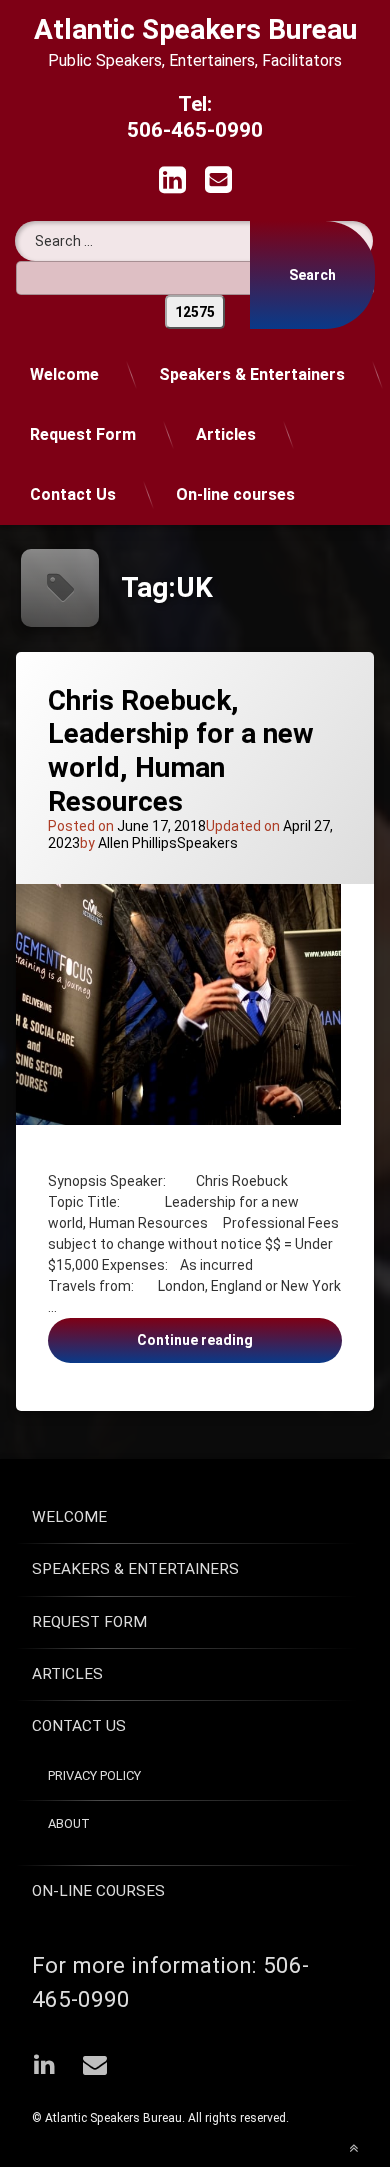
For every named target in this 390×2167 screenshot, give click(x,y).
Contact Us (73, 494)
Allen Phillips (137, 843)
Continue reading (239, 1347)
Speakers (207, 843)
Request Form (83, 434)
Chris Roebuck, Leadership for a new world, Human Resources (181, 751)
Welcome (64, 374)
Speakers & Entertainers (252, 374)
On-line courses (235, 494)
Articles (226, 434)
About (69, 1823)
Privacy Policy (94, 1775)
